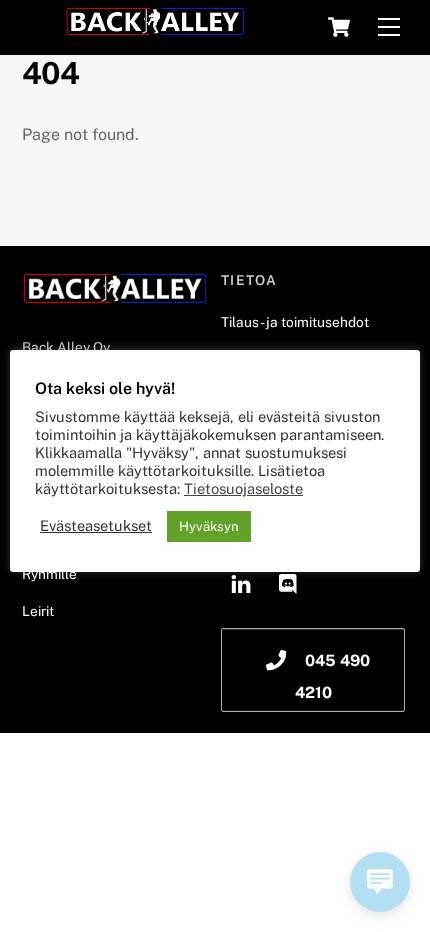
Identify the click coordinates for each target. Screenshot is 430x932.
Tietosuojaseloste (243, 488)
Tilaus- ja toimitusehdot (295, 322)
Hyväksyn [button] (209, 526)
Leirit (38, 611)
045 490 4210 (333, 676)
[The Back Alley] (155, 28)
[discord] (289, 581)
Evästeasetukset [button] (96, 525)
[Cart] (339, 27)
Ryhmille (49, 574)
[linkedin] (241, 581)
